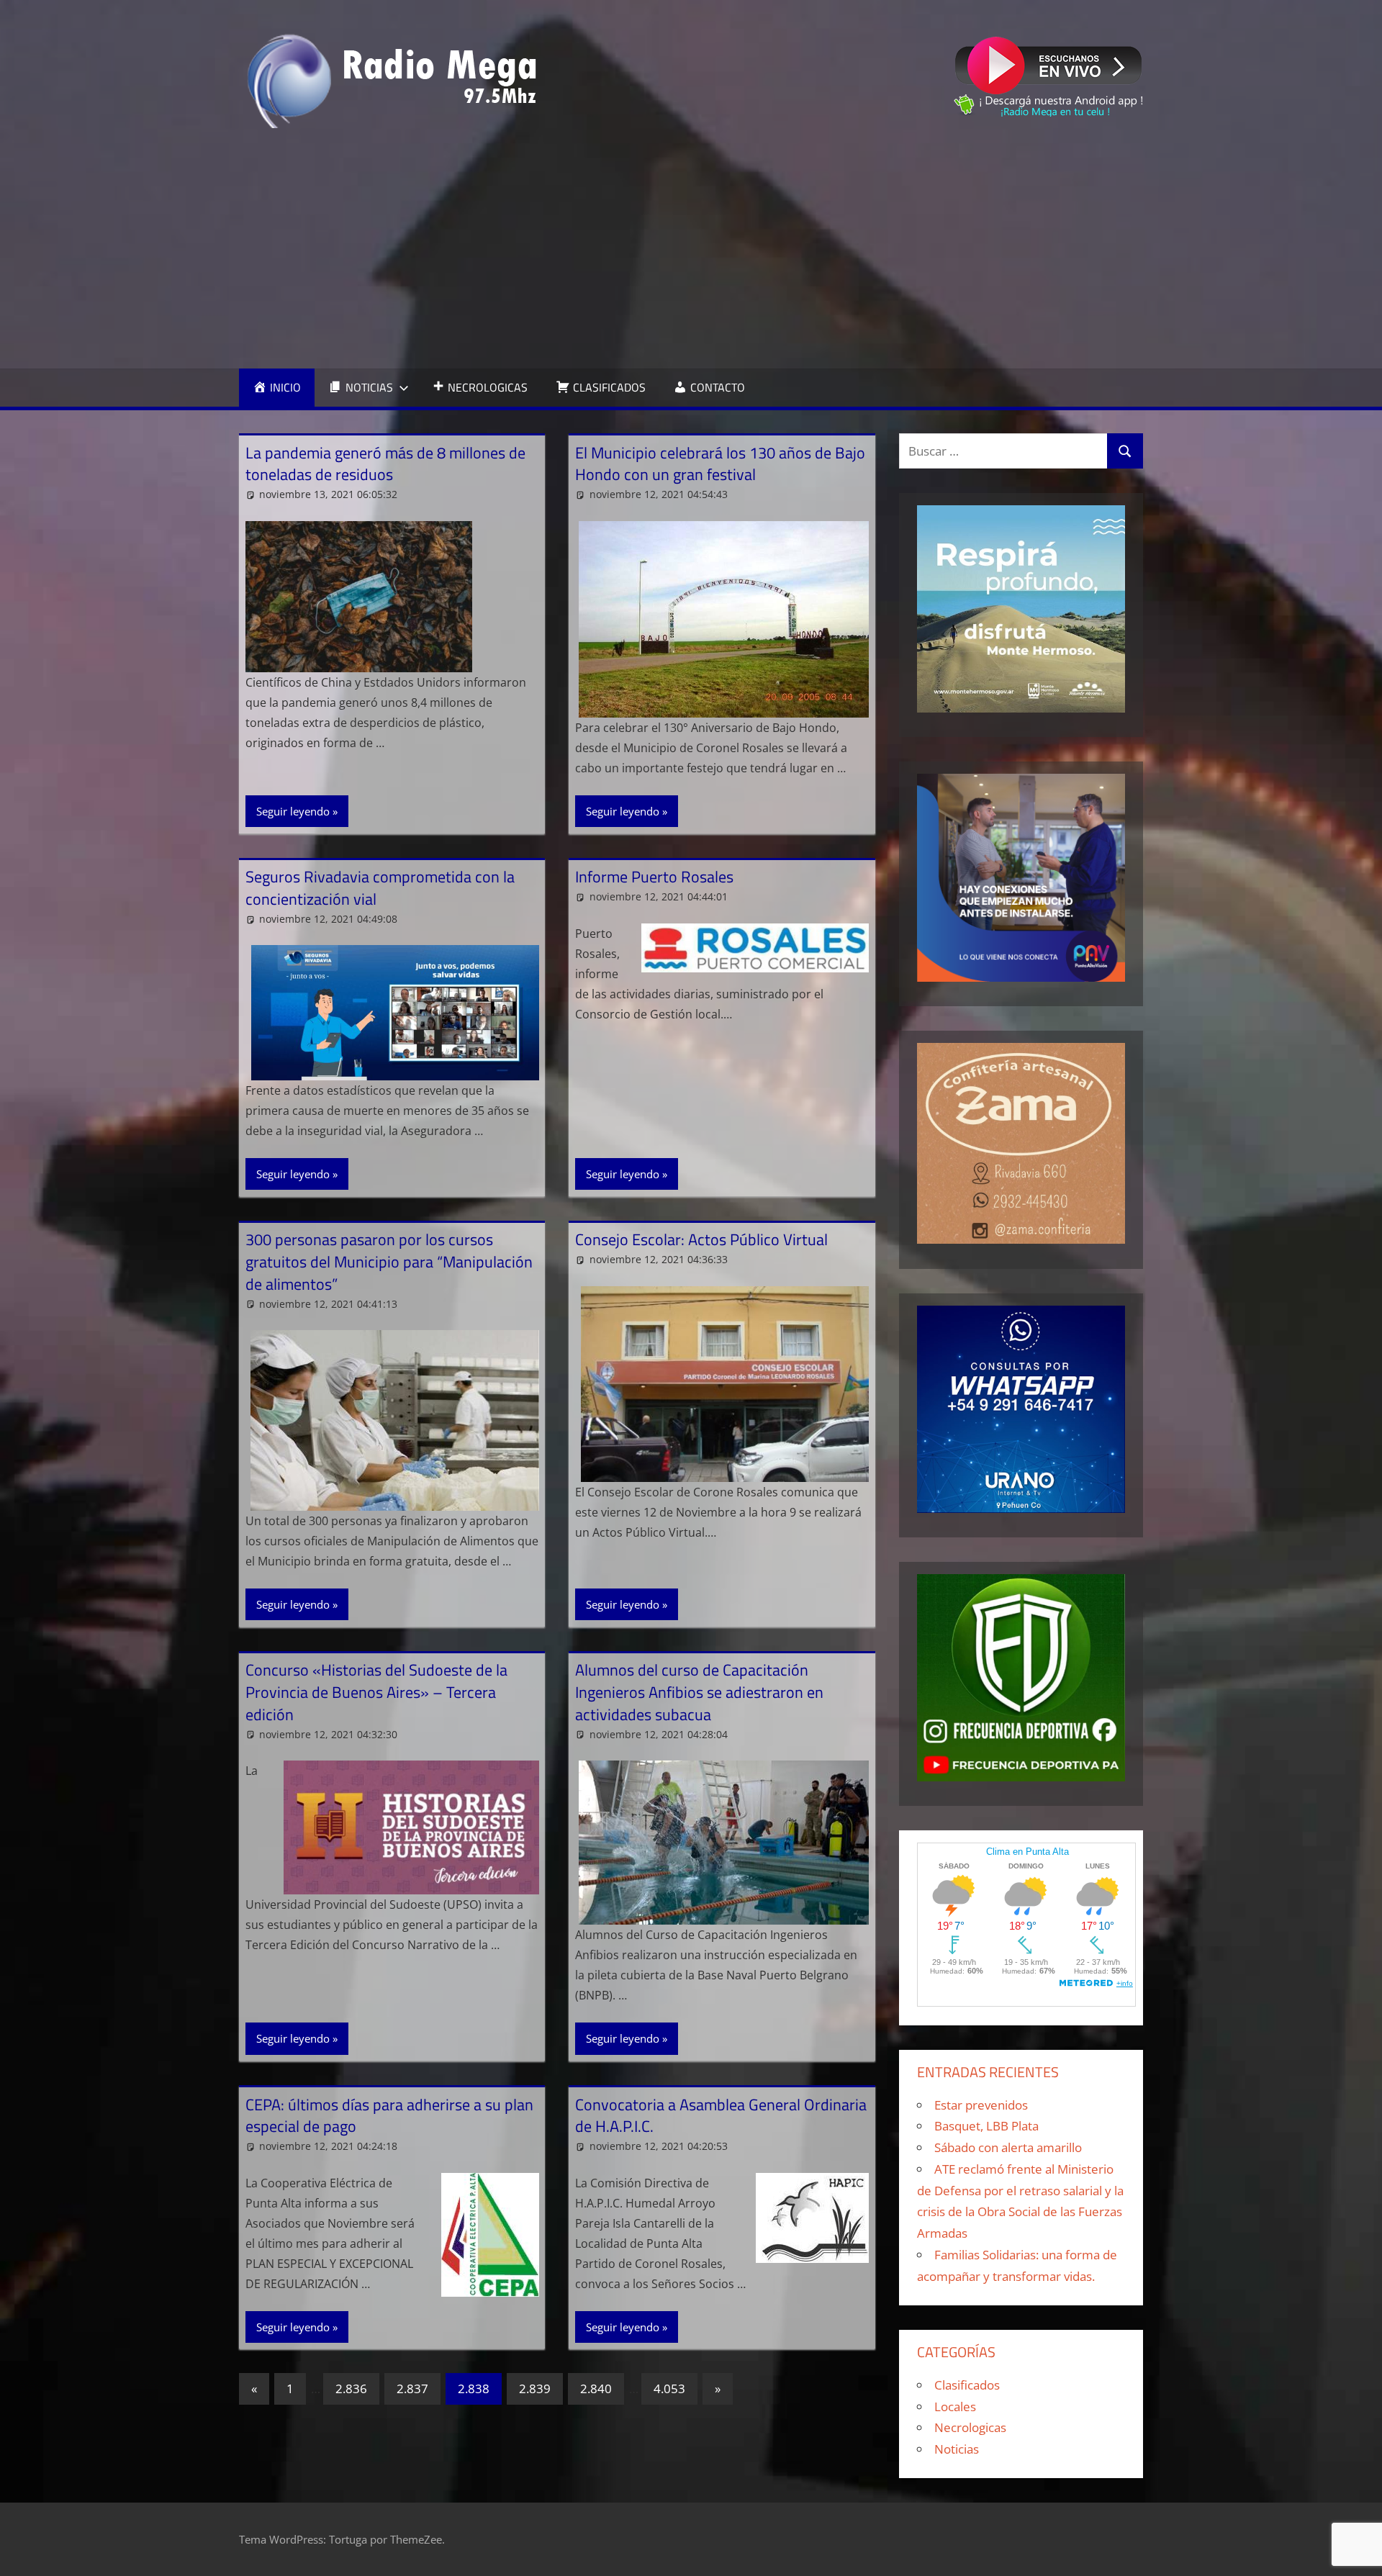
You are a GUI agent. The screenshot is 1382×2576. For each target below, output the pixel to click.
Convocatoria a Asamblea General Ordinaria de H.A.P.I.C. (721, 2116)
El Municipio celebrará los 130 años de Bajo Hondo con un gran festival (720, 464)
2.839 (535, 2389)
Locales (955, 2406)
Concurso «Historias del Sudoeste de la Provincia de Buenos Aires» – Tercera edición (376, 1692)
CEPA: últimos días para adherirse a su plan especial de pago (389, 2116)
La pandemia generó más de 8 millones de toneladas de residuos (385, 464)
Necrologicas (970, 2427)
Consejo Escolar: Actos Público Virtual (701, 1239)
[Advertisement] (691, 248)
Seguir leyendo (293, 811)
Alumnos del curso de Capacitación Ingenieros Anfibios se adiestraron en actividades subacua (699, 1692)
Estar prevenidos (981, 2105)
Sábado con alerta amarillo (1008, 2147)
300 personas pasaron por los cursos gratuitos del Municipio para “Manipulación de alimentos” (389, 1262)
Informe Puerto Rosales (654, 877)
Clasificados (967, 2385)
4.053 (669, 2389)
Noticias (957, 2449)
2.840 (596, 2389)
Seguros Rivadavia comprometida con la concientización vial (380, 888)
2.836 (351, 2389)
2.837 (412, 2389)
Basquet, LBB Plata (986, 2126)
